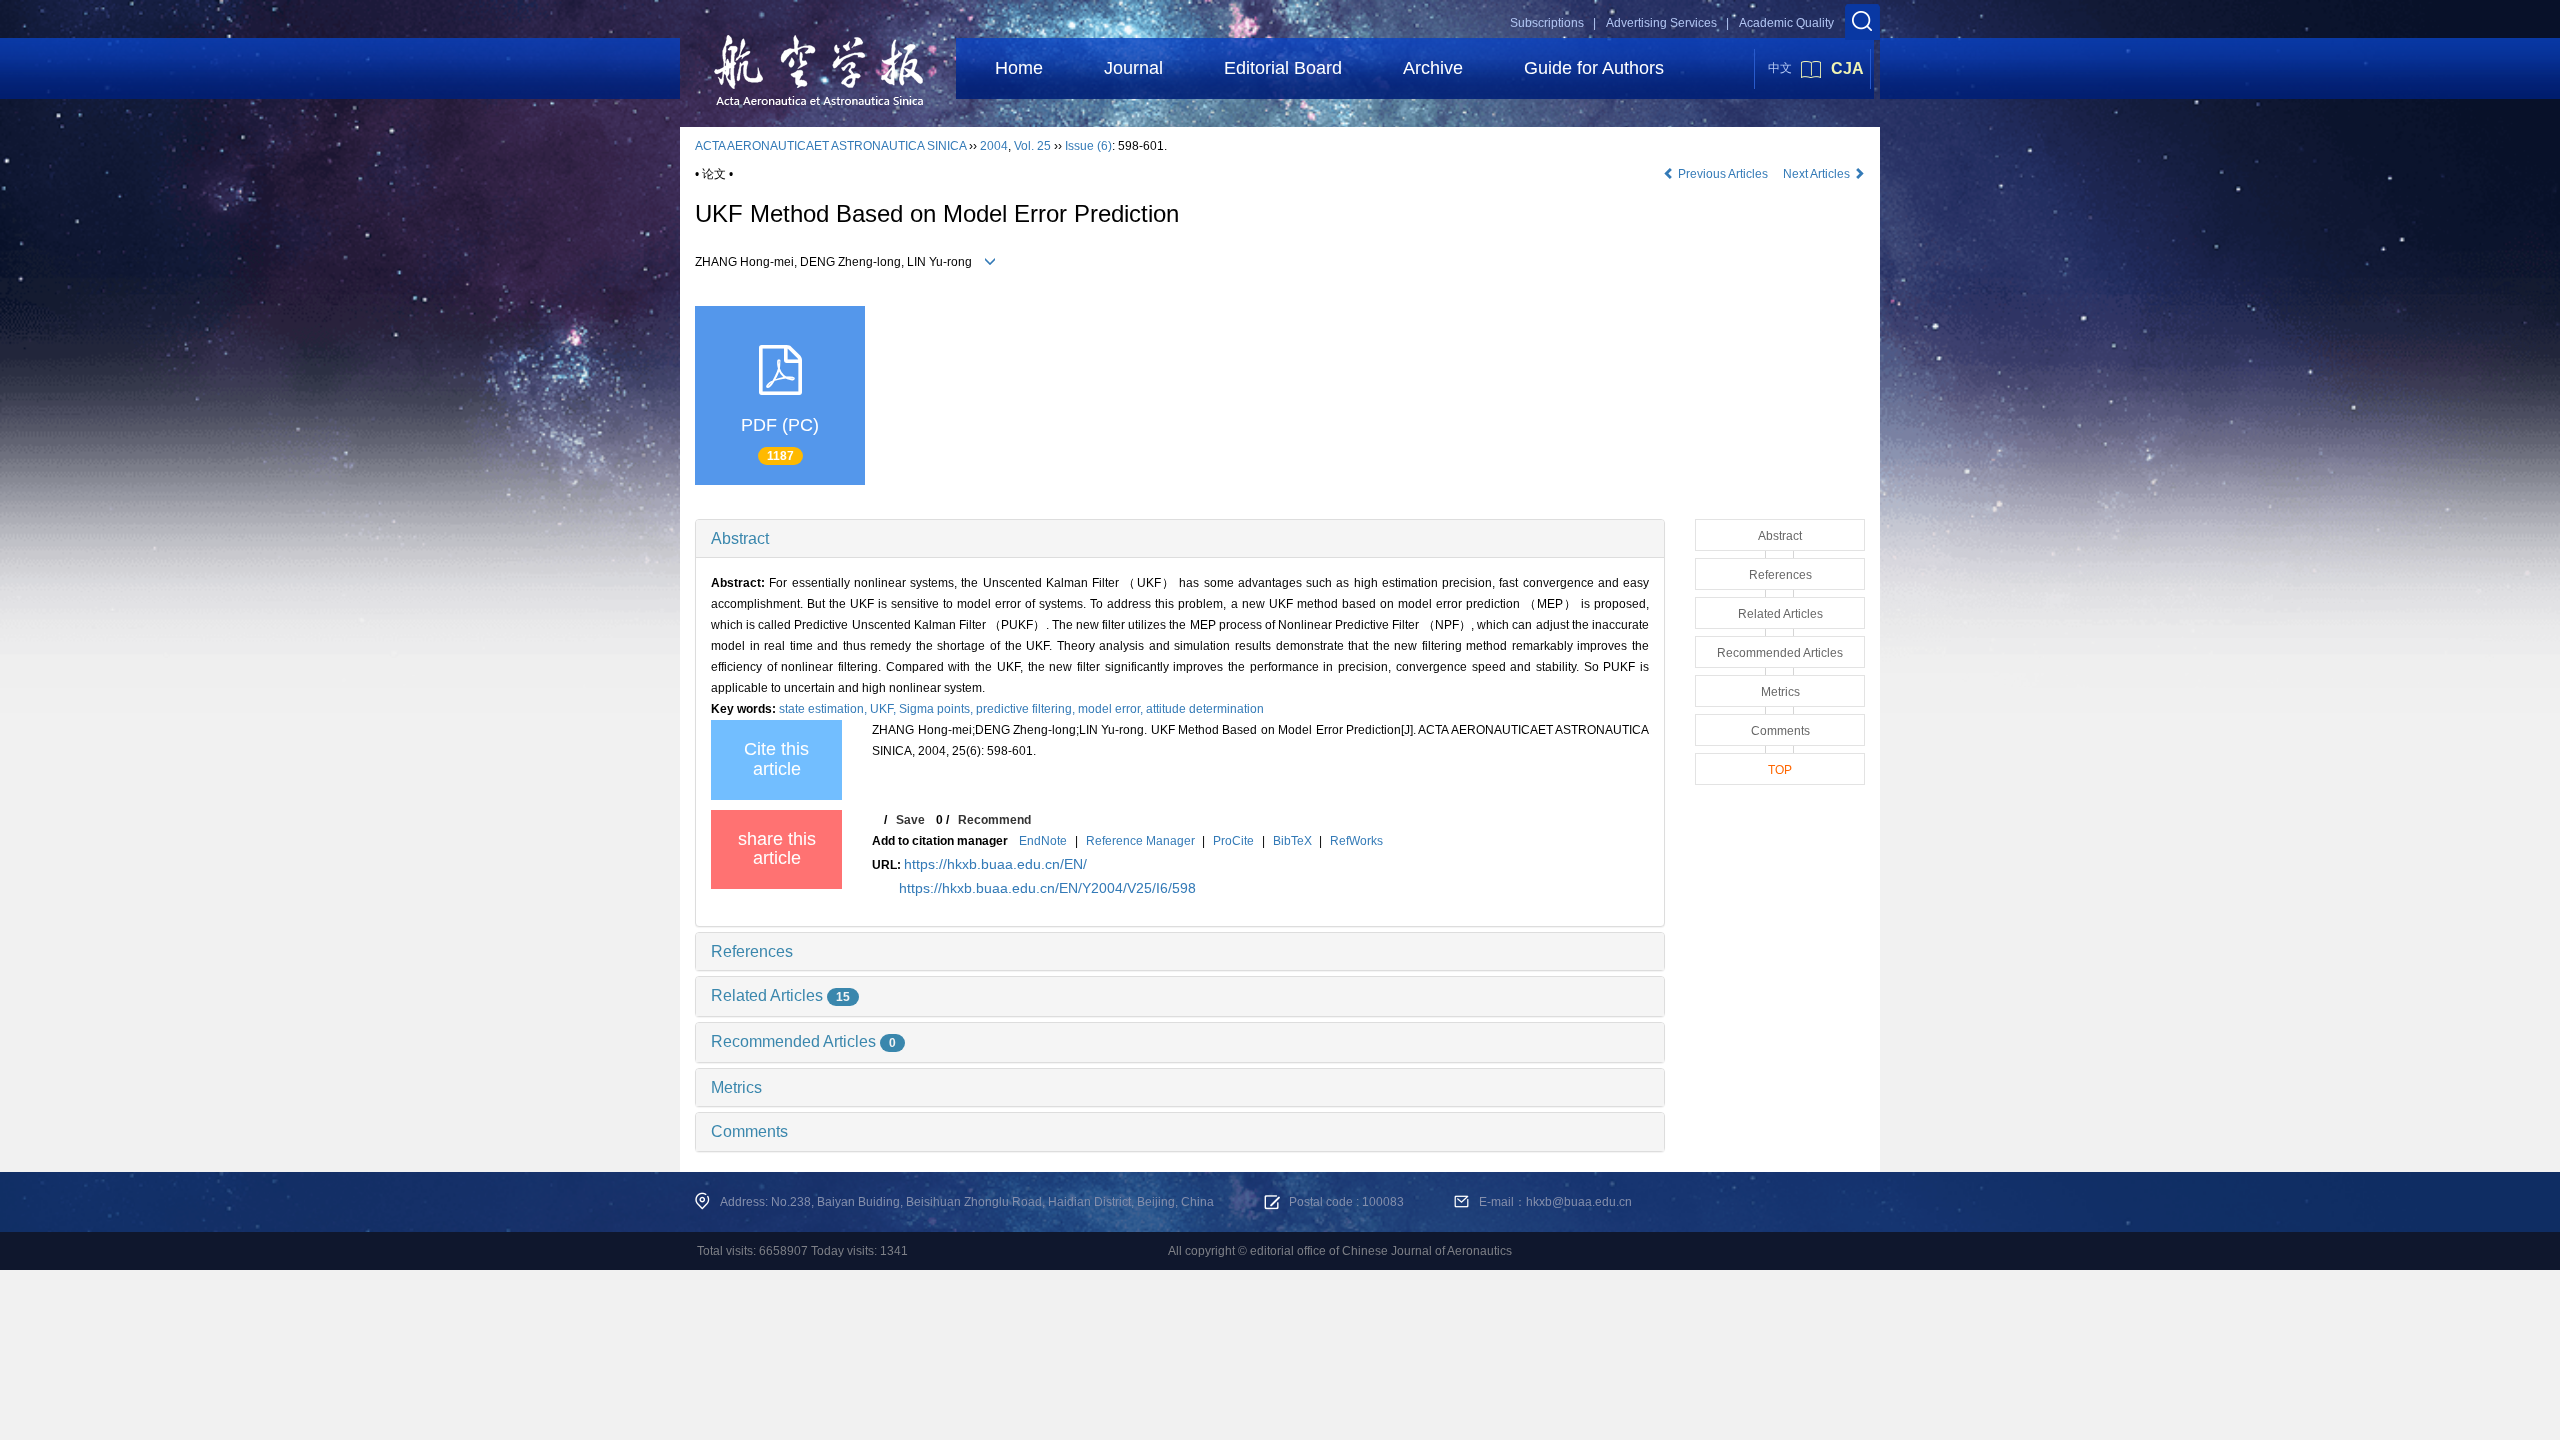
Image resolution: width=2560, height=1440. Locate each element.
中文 (1780, 68)
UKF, (884, 709)
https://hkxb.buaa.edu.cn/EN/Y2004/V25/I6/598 (1047, 888)
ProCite (1233, 841)
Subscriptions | (1553, 23)
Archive (1433, 68)
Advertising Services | (1667, 23)
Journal (1133, 68)
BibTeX (1292, 841)
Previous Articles (1723, 174)
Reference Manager (1140, 841)
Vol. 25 (1032, 146)
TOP (1780, 770)
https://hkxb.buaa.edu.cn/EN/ (995, 864)
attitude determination (1205, 709)
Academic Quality (1786, 23)
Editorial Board (1283, 68)
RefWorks (1356, 841)
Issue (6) (1088, 146)
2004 (994, 146)
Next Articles (1818, 174)
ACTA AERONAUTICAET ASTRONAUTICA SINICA (830, 146)
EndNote (1043, 841)
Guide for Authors (1594, 68)
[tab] (1180, 539)
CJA (1847, 68)
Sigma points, (937, 709)
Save (910, 820)
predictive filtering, (1027, 709)
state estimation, (824, 709)
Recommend (994, 820)
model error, (1112, 709)
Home (1019, 68)
